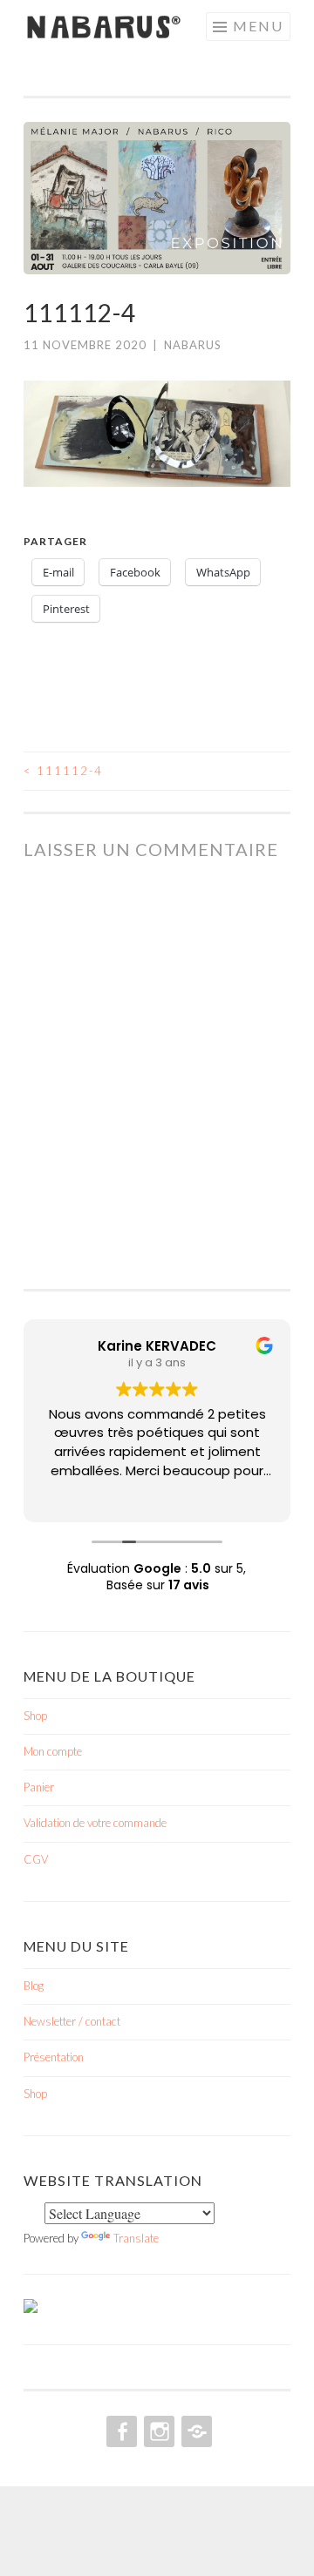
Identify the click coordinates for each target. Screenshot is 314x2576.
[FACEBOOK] (120, 2431)
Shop (35, 1716)
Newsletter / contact (72, 2021)
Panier (39, 1787)
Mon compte (53, 1751)
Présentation (54, 2057)
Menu (258, 26)
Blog (34, 1986)
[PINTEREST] (195, 2431)
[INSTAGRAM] (157, 2431)
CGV (36, 1859)
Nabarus (193, 345)
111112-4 (63, 771)
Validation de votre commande (95, 1823)
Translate (136, 2238)
